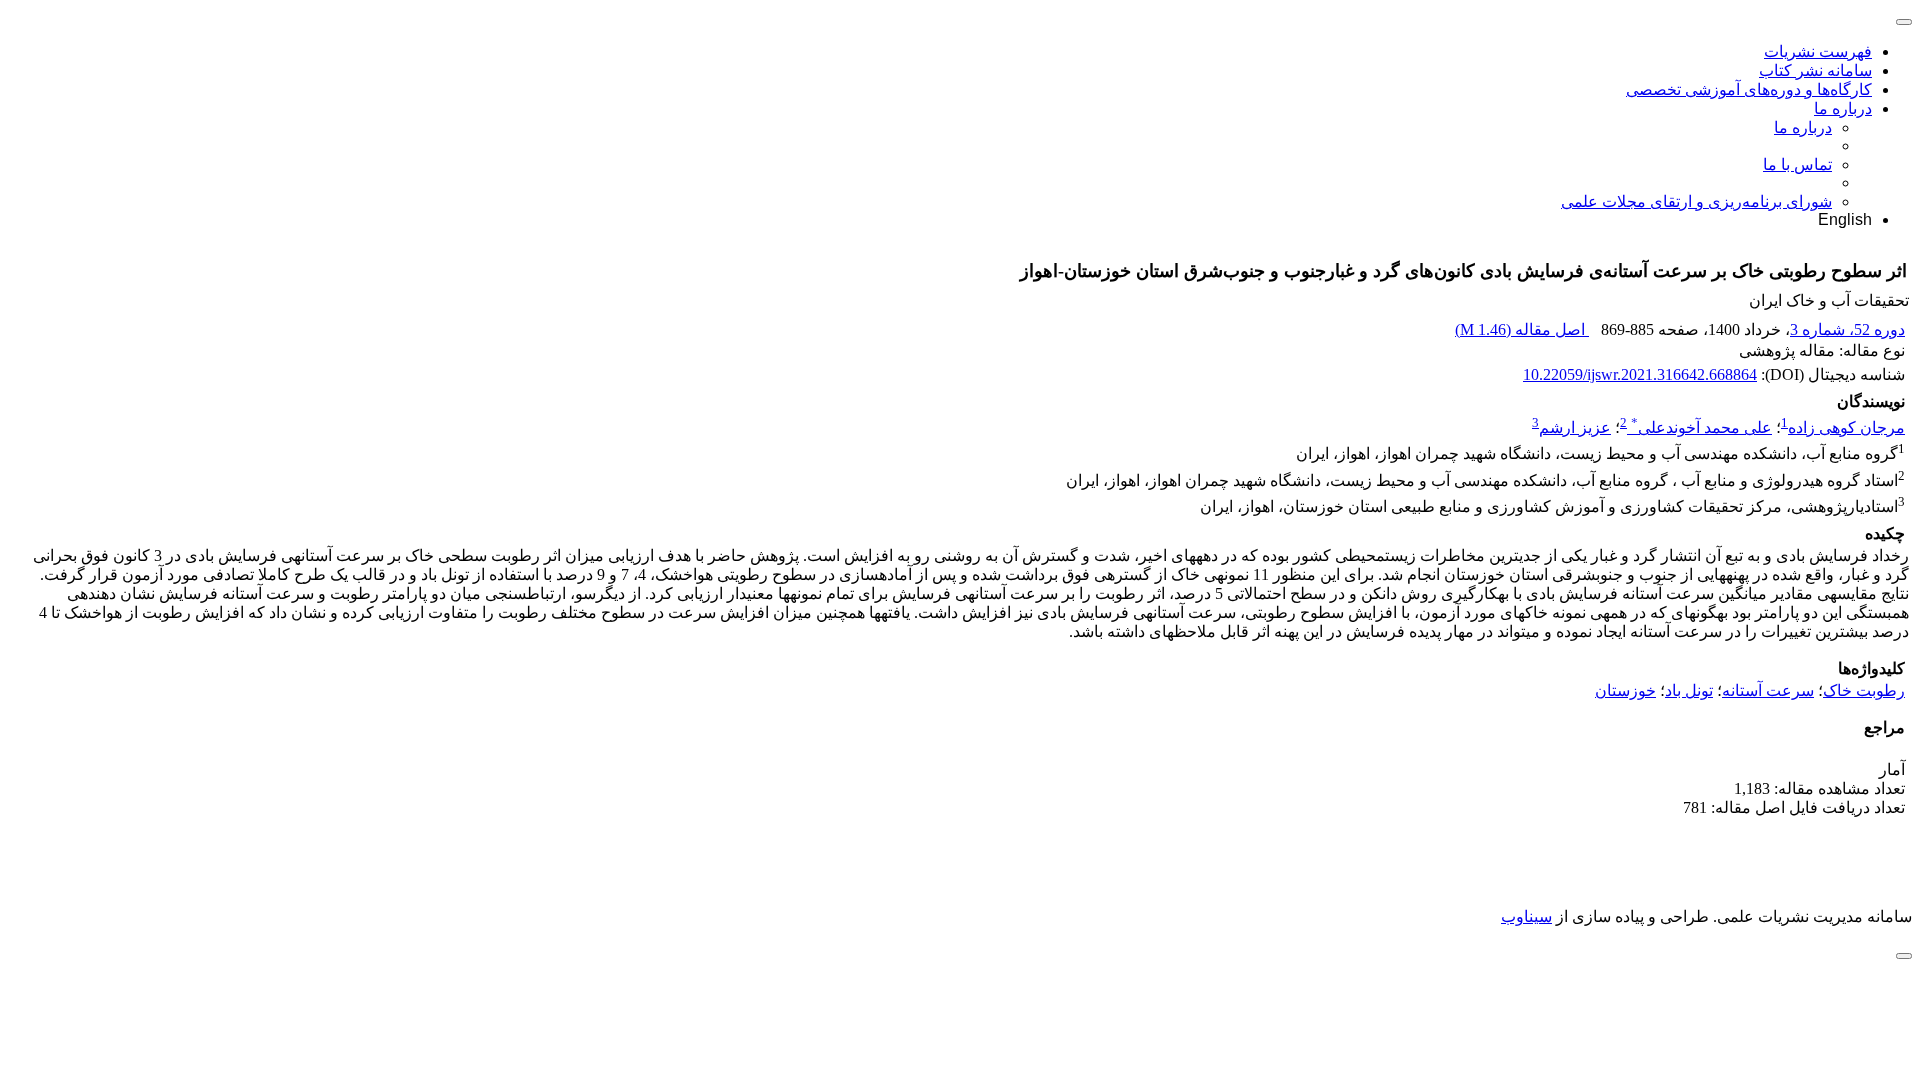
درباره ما (1843, 108)
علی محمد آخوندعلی (1701, 427)
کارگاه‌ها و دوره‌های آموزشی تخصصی (1749, 89)
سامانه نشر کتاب (1815, 70)
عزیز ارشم (1575, 427)
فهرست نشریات (1818, 51)
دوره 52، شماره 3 (1847, 329)
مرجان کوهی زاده (1846, 427)
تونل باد (1689, 690)
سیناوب (1526, 916)
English (1845, 219)
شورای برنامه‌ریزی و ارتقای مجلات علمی (1696, 201)
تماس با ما (1797, 164)
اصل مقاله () (1522, 329)
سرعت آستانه (1768, 690)
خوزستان (1625, 690)
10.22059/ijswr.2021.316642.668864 (1640, 374)
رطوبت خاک (1864, 690)
